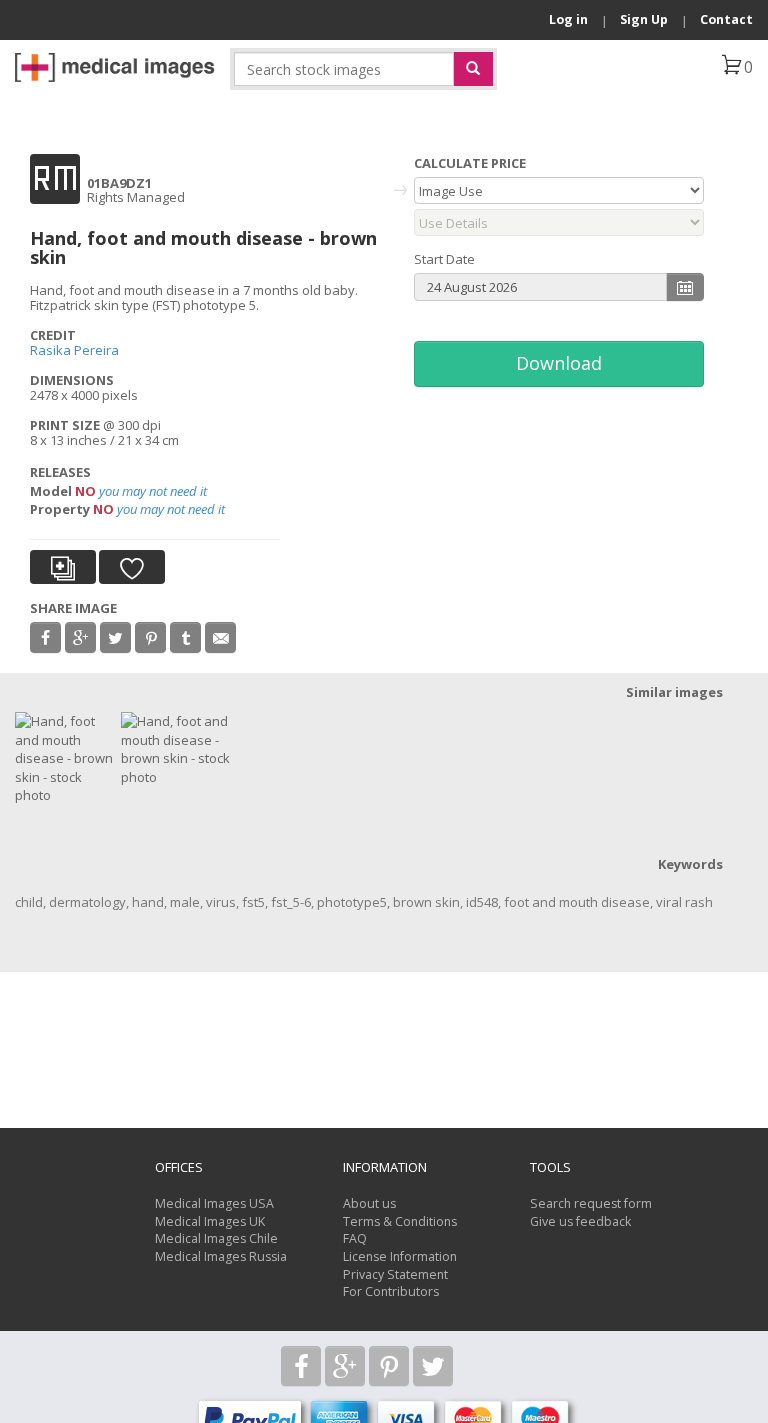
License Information (400, 1256)
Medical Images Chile (216, 1238)
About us (369, 1203)
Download (559, 363)
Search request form (591, 1203)
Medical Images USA (214, 1203)
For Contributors (391, 1291)
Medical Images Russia (221, 1256)
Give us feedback (580, 1221)
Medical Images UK (210, 1221)
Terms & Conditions (400, 1221)
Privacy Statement (395, 1274)
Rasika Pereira (74, 350)
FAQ (355, 1238)
